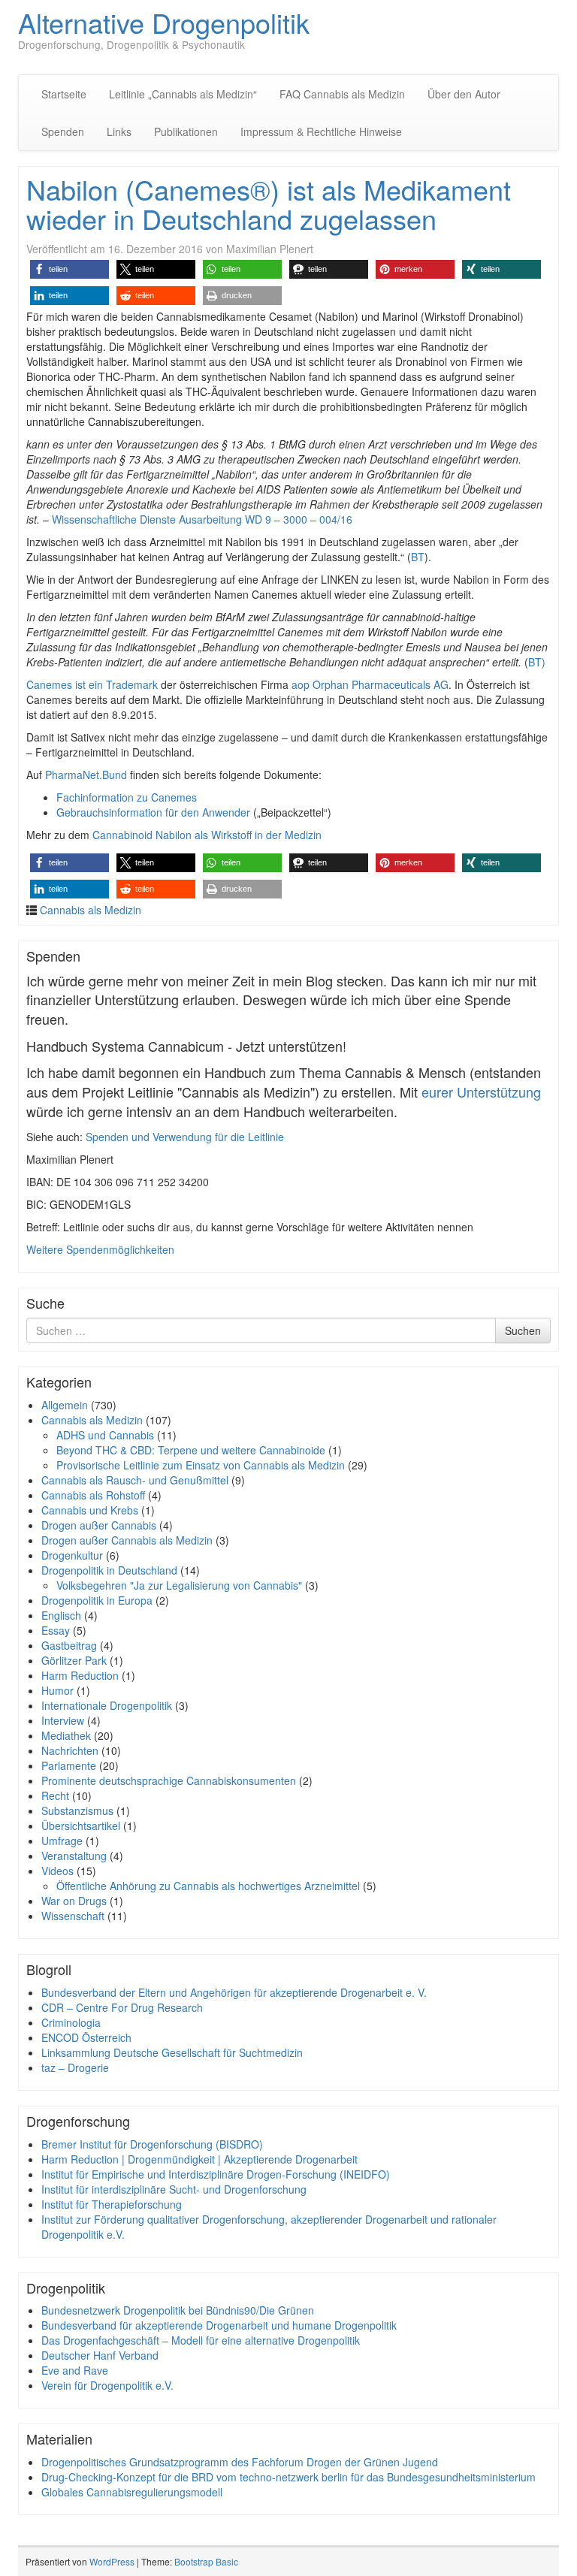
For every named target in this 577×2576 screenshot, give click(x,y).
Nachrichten (70, 1750)
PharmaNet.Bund (86, 775)
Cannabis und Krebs (90, 1510)
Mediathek (66, 1735)
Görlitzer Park (74, 1660)
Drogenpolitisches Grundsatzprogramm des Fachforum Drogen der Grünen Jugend (240, 2462)
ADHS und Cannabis (105, 1435)
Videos (57, 1871)
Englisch (61, 1615)
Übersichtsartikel (81, 1826)
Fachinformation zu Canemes (127, 797)
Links (119, 131)
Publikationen (186, 131)
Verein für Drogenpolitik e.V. (107, 2385)
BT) (537, 662)
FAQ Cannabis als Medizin (342, 94)
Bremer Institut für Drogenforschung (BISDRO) (152, 2144)
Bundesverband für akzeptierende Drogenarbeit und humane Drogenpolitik (219, 2325)
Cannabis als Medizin (91, 910)
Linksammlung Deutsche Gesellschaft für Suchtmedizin (172, 2052)
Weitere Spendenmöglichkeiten (100, 1249)
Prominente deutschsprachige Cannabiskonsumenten (169, 1780)
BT (418, 557)
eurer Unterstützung (481, 1092)
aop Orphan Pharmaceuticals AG (370, 684)
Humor (57, 1690)
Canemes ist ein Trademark (92, 684)
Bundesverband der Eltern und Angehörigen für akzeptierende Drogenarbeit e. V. (234, 1992)
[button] (69, 269)
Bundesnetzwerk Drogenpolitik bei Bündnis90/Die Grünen (178, 2310)
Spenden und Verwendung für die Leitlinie (185, 1137)
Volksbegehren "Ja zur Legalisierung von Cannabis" (179, 1585)
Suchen (523, 1330)
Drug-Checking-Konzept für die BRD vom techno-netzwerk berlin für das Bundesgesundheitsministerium (288, 2477)
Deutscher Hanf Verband (100, 2355)
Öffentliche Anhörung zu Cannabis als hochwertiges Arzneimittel (208, 1886)
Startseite (64, 94)
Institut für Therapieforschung (112, 2204)
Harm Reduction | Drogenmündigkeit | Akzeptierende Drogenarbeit (199, 2159)
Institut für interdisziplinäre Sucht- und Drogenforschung (174, 2189)
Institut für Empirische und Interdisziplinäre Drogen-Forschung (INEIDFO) (216, 2174)
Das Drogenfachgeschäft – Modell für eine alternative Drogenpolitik (201, 2340)
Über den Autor (464, 94)
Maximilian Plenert (270, 249)
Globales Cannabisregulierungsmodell (132, 2492)
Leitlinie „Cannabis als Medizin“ (183, 94)
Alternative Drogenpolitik (164, 22)
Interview (63, 1720)
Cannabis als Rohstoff (93, 1495)
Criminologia (71, 2022)
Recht (55, 1795)
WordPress (112, 2561)
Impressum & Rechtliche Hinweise (321, 131)
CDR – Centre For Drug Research (122, 2007)
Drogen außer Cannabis (99, 1525)
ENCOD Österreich (86, 2037)
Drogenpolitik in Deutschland (109, 1570)
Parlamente (69, 1765)
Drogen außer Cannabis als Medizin (127, 1540)
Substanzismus (77, 1810)
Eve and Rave (75, 2370)
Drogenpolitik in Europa (97, 1600)
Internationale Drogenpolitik (107, 1705)
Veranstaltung (74, 1856)
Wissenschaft (73, 1916)
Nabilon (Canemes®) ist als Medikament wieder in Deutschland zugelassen (269, 204)
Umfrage (62, 1841)
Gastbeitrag (69, 1645)
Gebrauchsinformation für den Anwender (153, 812)
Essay (56, 1630)
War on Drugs (74, 1901)
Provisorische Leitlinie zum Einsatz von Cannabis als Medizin (201, 1465)
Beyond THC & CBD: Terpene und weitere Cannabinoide (191, 1450)
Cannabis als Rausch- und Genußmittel (135, 1480)
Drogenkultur (72, 1555)
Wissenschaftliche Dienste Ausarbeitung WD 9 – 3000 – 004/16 (202, 519)
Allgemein (65, 1405)
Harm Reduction (80, 1675)
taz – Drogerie (75, 2067)
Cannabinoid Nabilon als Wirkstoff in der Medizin (207, 835)
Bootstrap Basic (206, 2561)
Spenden (63, 131)
